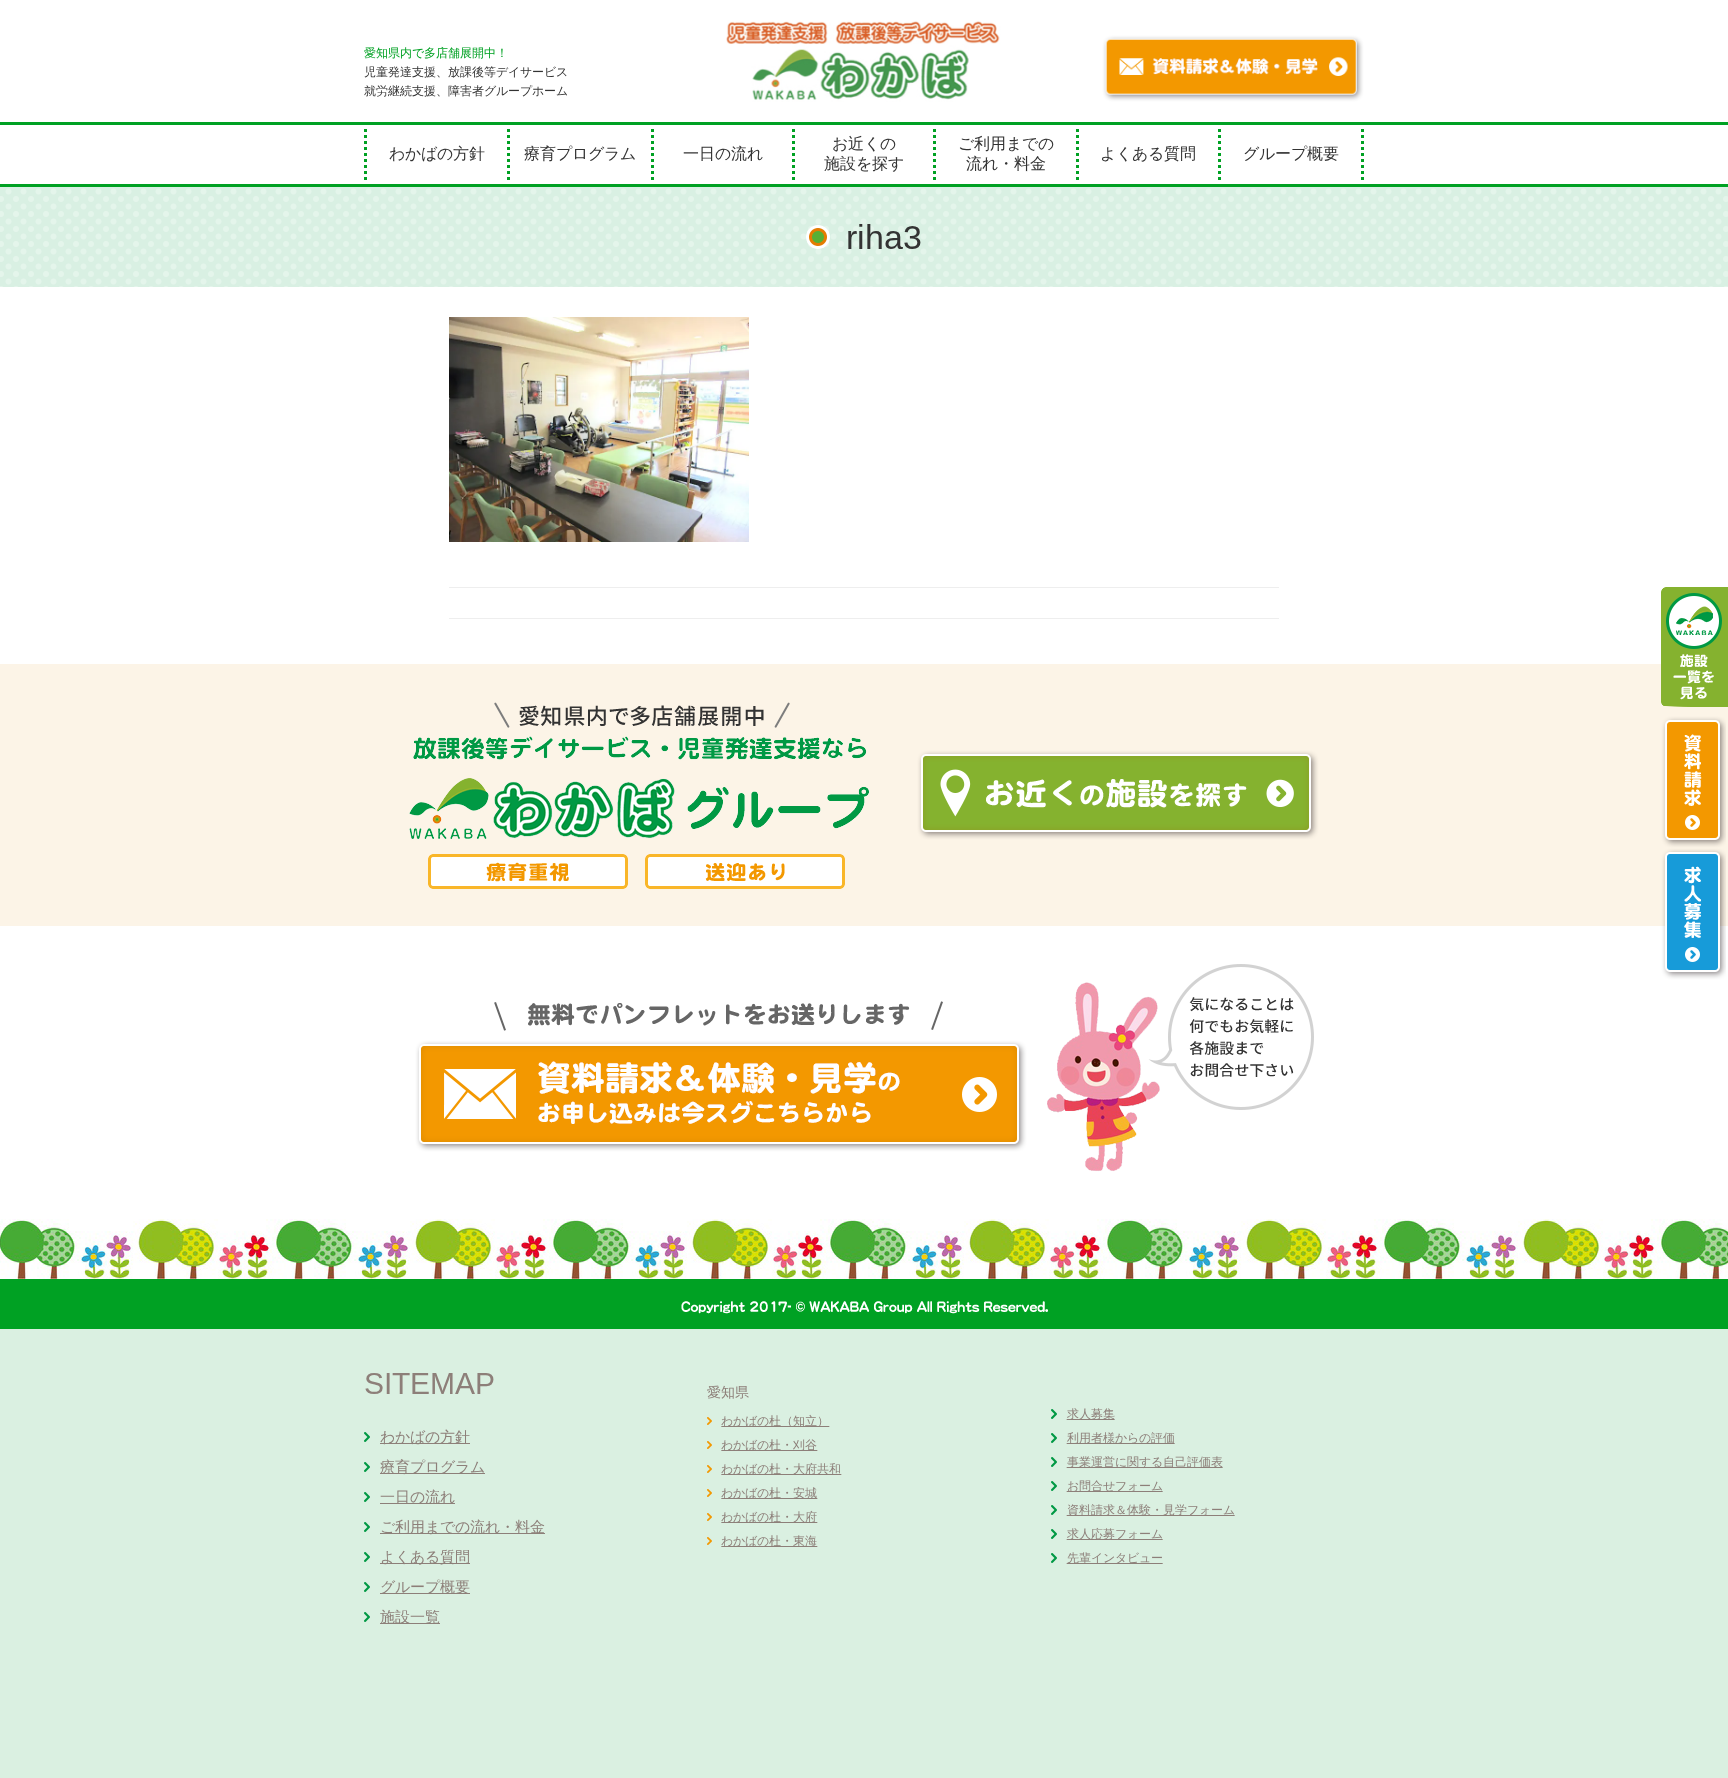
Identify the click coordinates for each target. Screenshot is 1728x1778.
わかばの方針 (437, 153)
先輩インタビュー (1115, 1558)
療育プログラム (580, 153)
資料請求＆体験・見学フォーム (1151, 1510)
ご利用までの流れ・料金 (1006, 153)
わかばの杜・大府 (769, 1517)
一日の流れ (723, 153)
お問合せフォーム (1115, 1486)
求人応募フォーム (1115, 1534)
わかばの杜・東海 (769, 1541)
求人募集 (1091, 1414)
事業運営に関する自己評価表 (1145, 1462)
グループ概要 (1291, 153)
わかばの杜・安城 (769, 1493)
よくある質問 (1148, 153)
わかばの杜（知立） (775, 1421)
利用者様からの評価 (1121, 1438)
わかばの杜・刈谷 (769, 1445)
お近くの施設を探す (864, 153)
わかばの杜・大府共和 (781, 1469)
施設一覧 (410, 1616)
